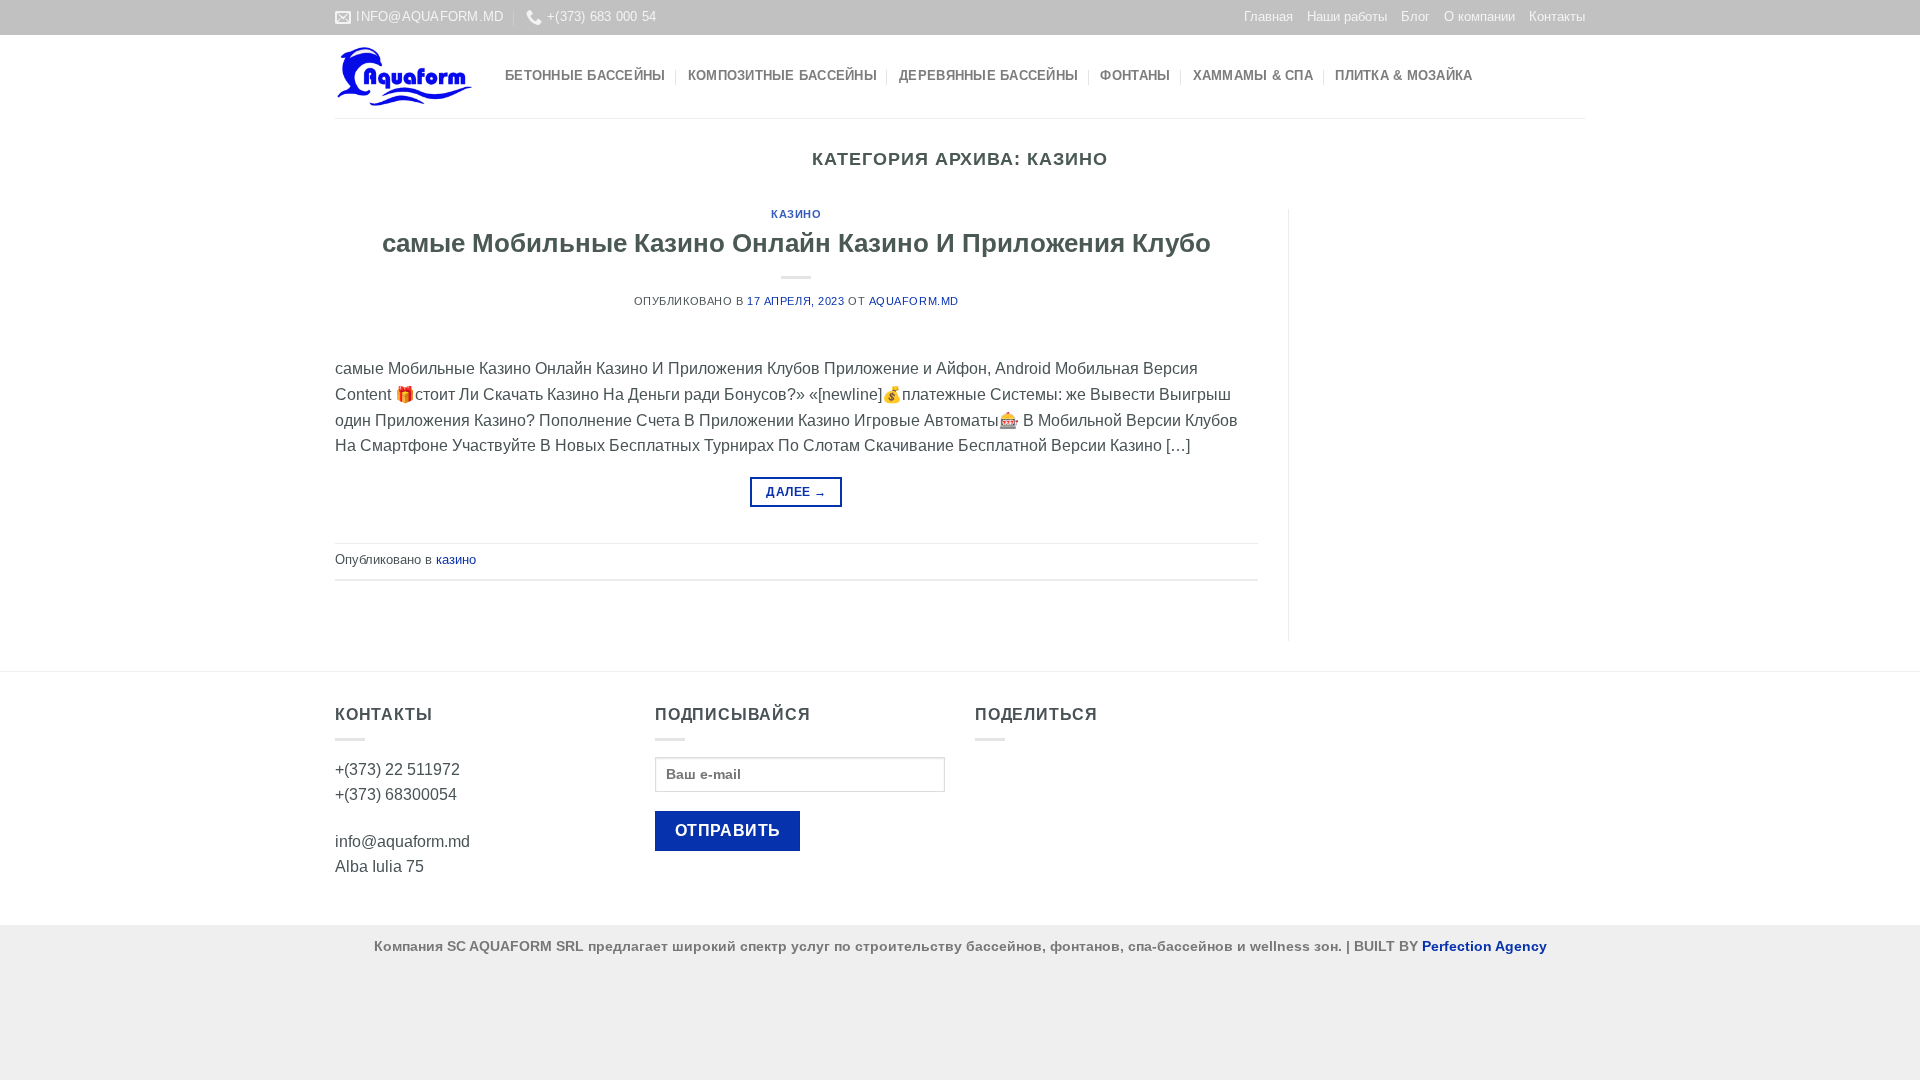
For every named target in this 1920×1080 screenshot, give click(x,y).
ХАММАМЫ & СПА (1253, 75)
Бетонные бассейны (585, 75)
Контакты (1557, 16)
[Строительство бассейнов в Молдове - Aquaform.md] (405, 76)
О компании (1479, 16)
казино (796, 214)
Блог (1415, 16)
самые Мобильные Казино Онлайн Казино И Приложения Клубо (796, 243)
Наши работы (1347, 16)
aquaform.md (914, 301)
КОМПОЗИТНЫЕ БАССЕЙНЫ (782, 75)
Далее (796, 492)
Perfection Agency (1484, 946)
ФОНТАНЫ (1135, 75)
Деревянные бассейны (988, 75)
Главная (1268, 16)
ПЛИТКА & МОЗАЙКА (1403, 75)
